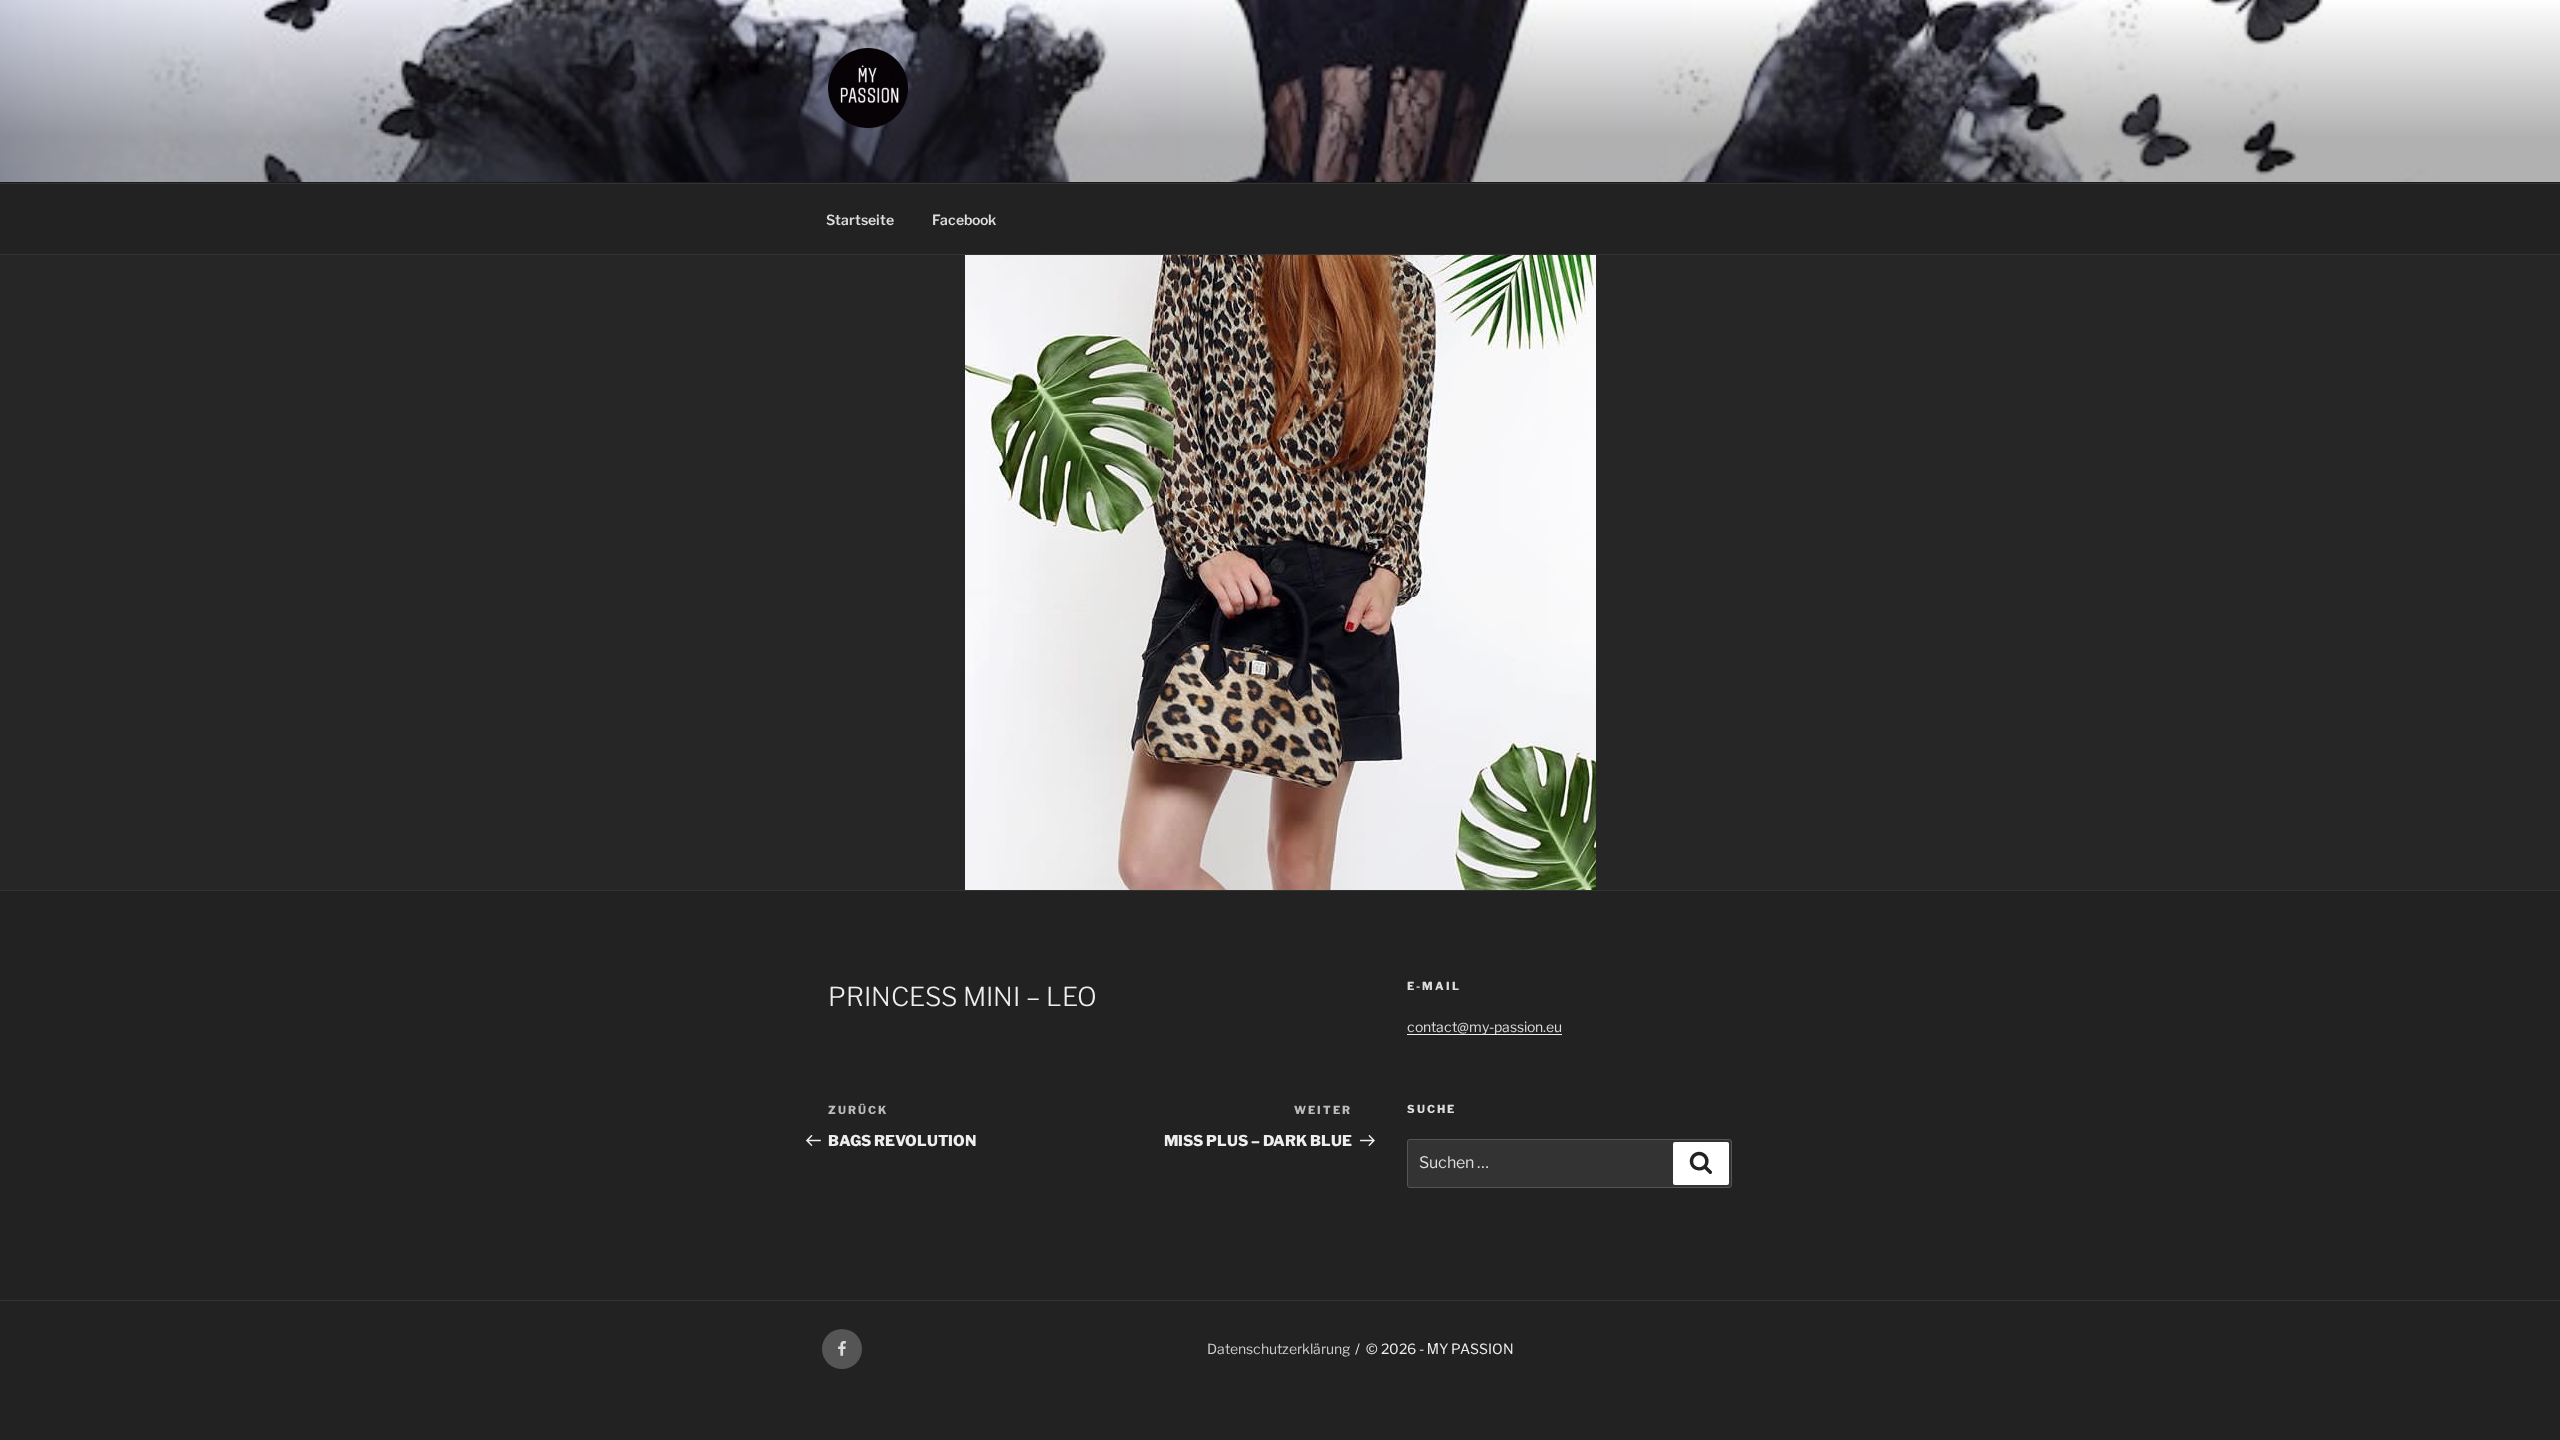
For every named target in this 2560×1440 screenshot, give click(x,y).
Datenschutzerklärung (1278, 1348)
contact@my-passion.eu (1484, 1026)
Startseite (860, 219)
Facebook (964, 219)
